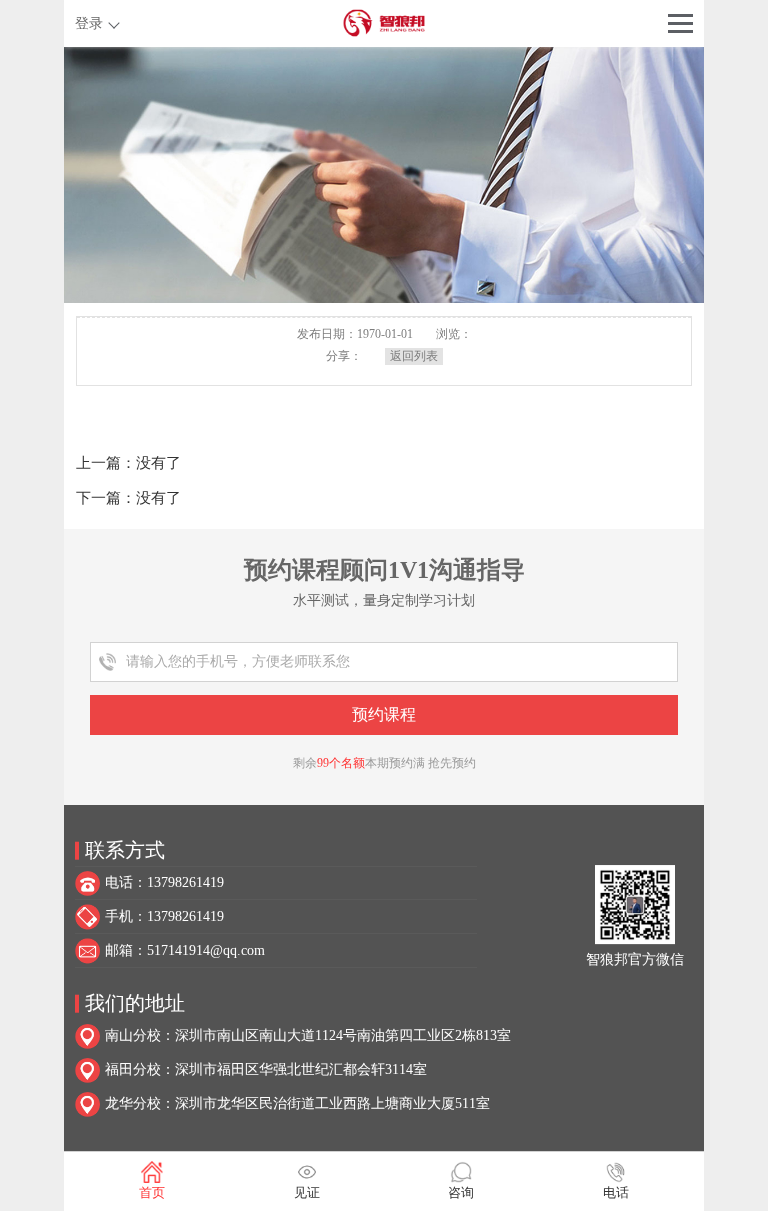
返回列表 (414, 356)
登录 (89, 23)
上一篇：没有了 (128, 463)
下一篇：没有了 (128, 498)
